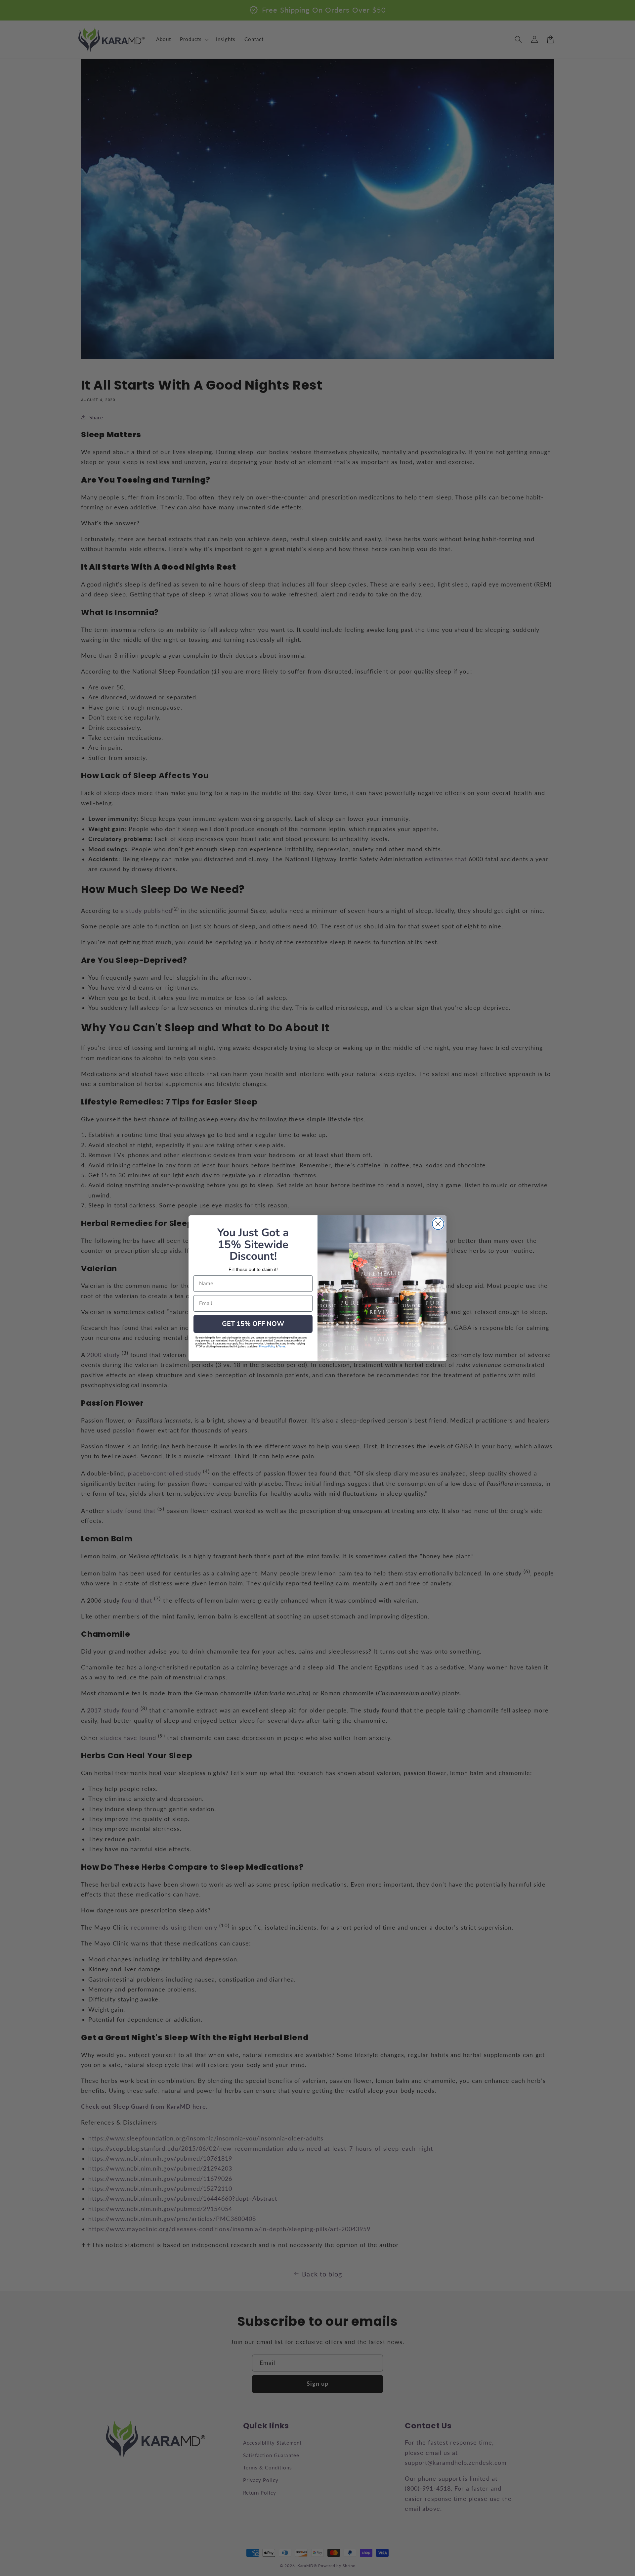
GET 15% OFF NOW (253, 1324)
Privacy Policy (267, 1347)
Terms (282, 1347)
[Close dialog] (438, 1224)
